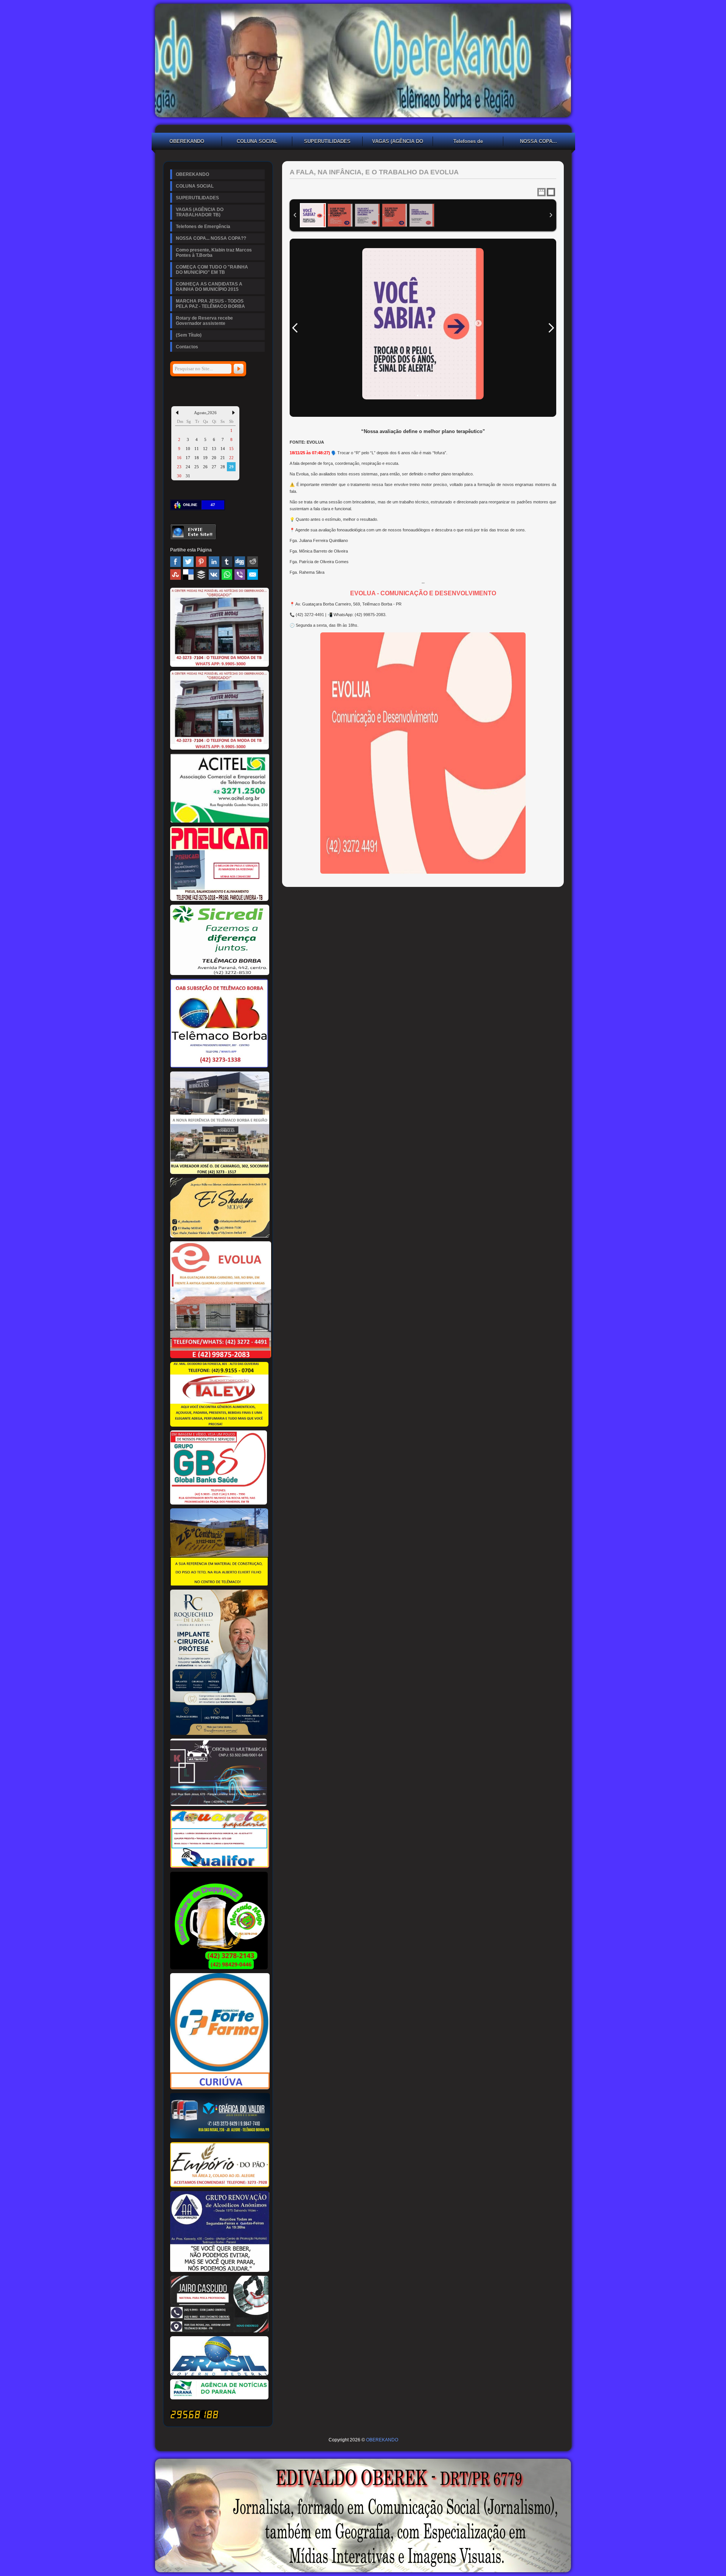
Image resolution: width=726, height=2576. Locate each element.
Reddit (253, 562)
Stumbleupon (175, 575)
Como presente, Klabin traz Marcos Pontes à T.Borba (214, 253)
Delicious (188, 575)
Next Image (551, 328)
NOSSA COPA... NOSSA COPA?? (538, 142)
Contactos (187, 347)
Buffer (201, 575)
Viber (240, 575)
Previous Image (295, 328)
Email (253, 575)
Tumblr (227, 562)
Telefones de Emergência (468, 142)
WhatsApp (227, 575)
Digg (240, 562)
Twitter (188, 562)
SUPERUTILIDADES (327, 141)
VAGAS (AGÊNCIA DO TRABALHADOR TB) (398, 142)
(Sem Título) (189, 335)
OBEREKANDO (187, 141)
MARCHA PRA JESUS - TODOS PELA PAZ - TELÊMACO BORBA (210, 304)
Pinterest (201, 562)
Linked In (214, 562)
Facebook (175, 562)
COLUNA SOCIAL (257, 141)
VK (214, 575)
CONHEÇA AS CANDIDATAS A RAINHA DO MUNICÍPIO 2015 (209, 287)
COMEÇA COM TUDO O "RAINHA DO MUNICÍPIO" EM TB (212, 270)
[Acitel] (220, 821)
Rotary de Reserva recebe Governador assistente (204, 321)
